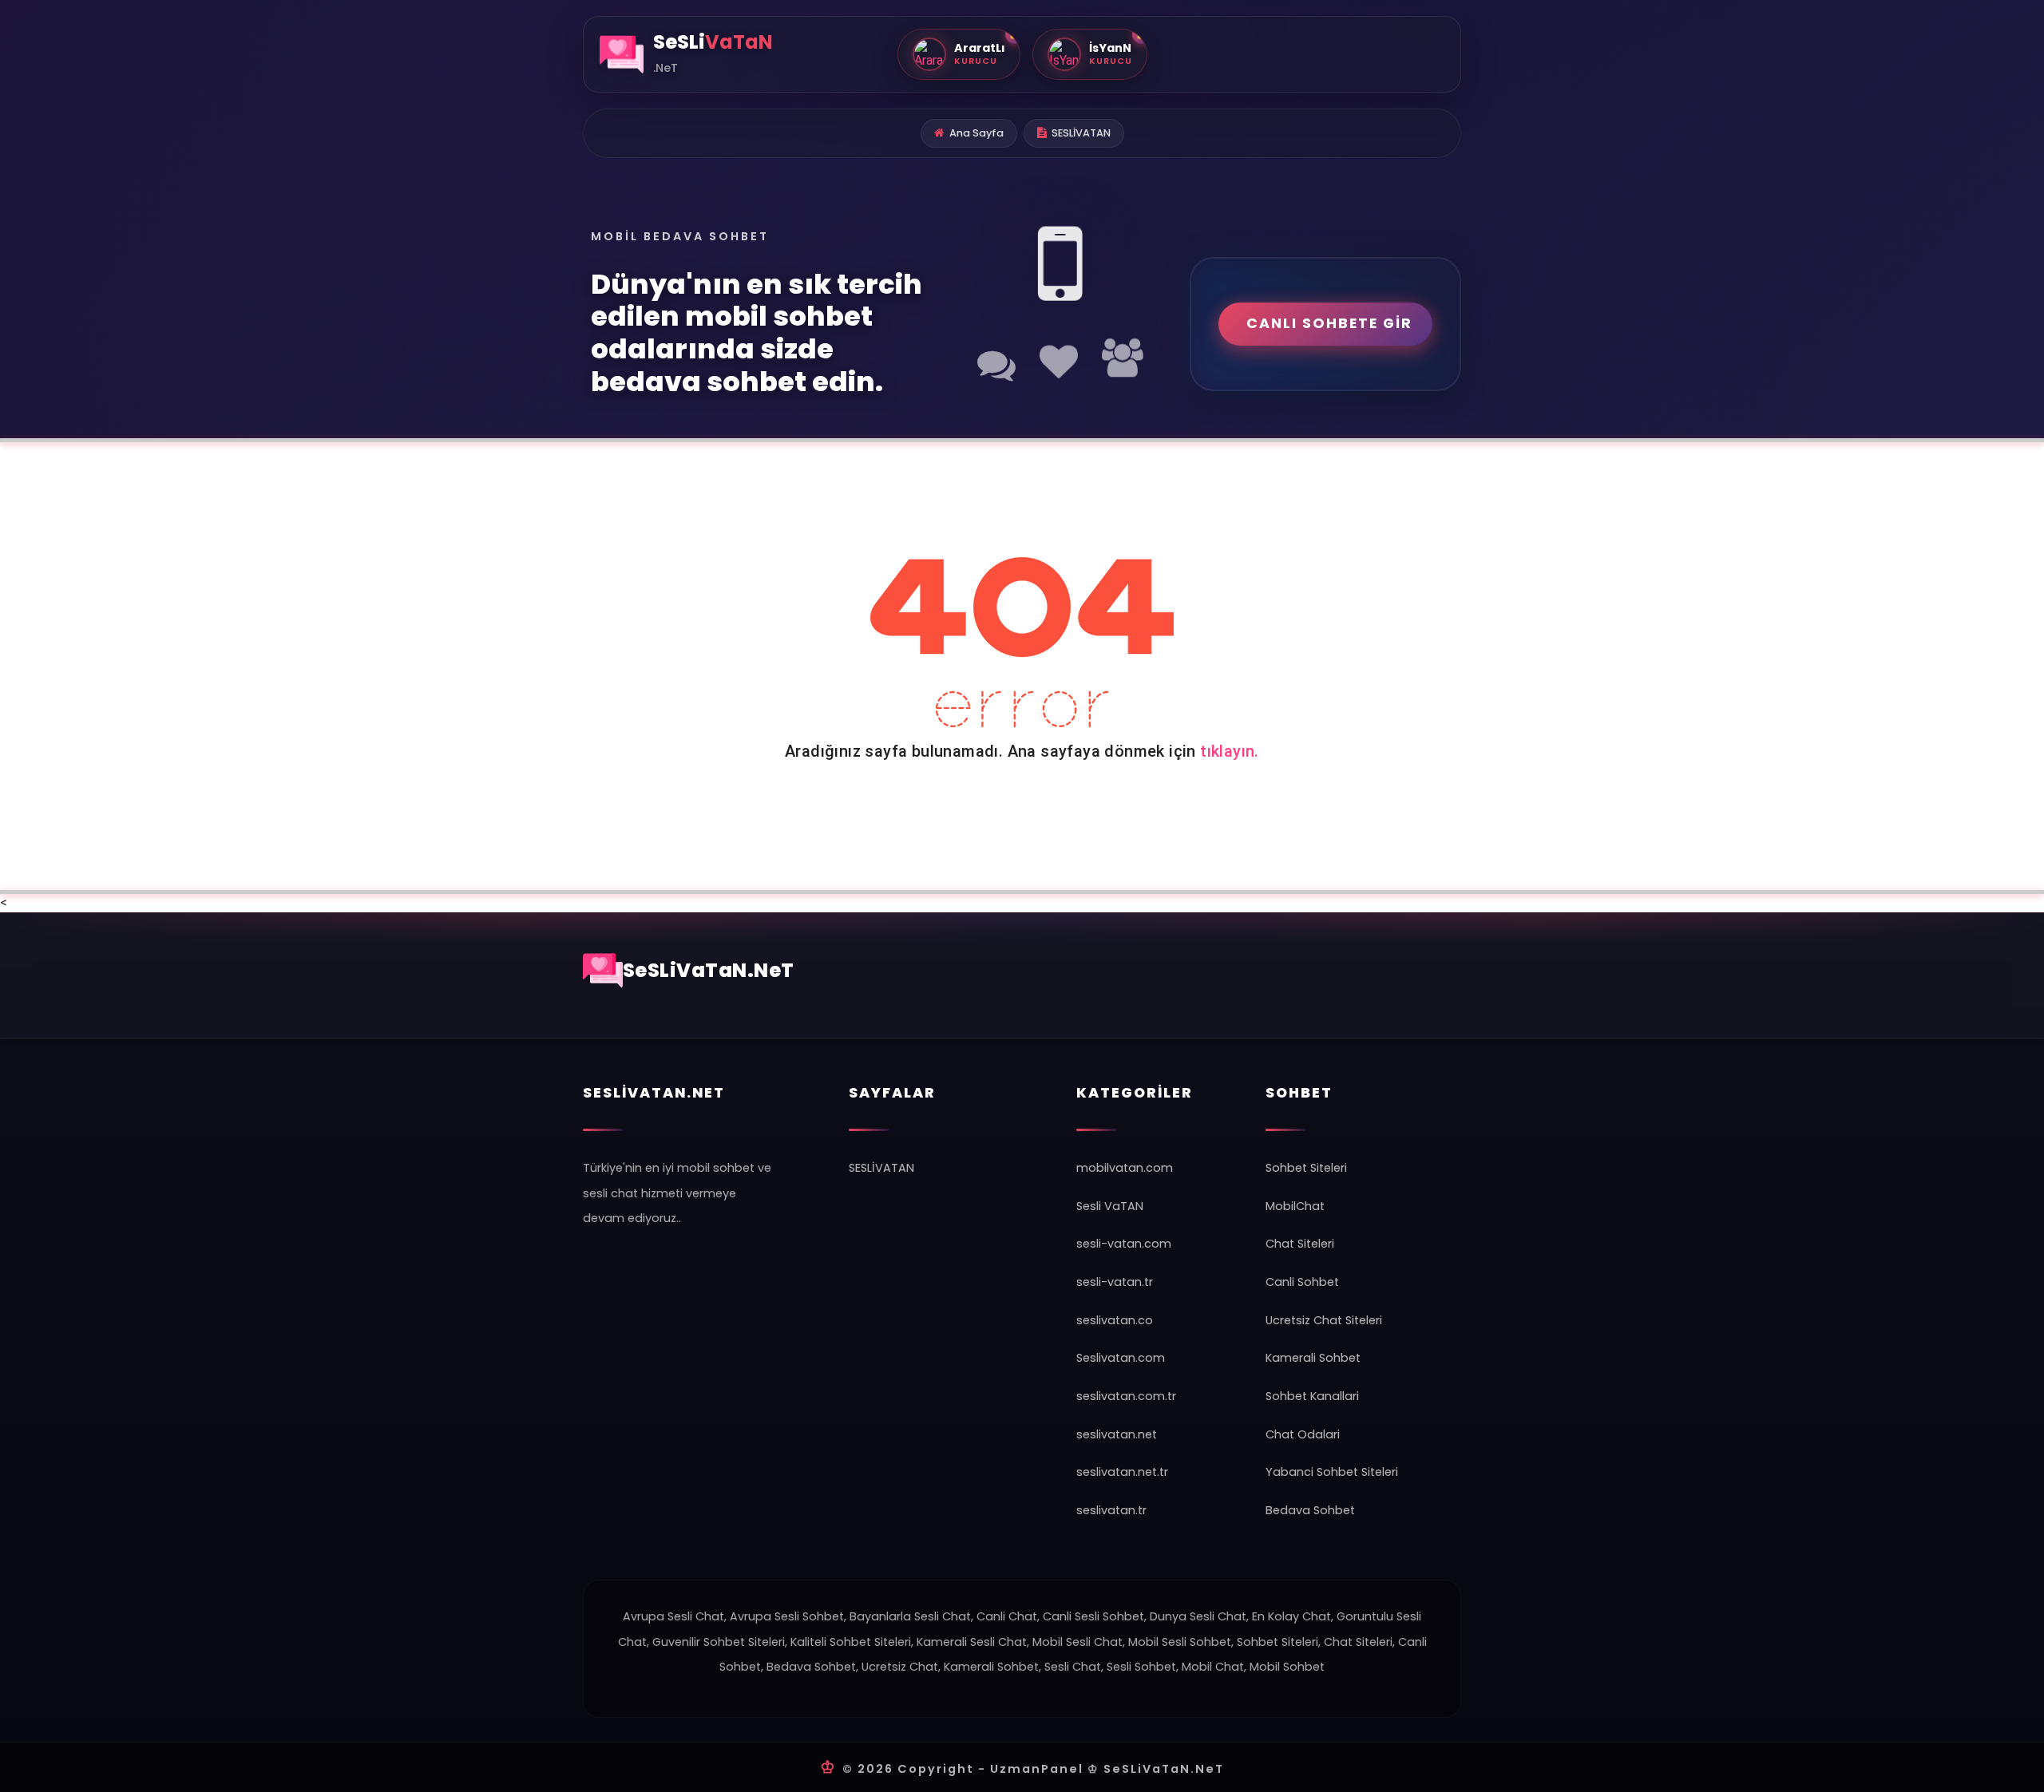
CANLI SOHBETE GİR (1329, 323)
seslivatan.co (1115, 1320)
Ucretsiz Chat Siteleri (1324, 1320)
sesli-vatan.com (1124, 1244)
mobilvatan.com (1125, 1168)
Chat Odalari (1303, 1434)
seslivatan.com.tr (1126, 1396)
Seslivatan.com (1121, 1358)
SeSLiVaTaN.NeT (709, 970)
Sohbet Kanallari (1312, 1396)
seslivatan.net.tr (1122, 1472)
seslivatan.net (1117, 1434)
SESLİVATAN (1081, 133)
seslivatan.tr (1111, 1510)
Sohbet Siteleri (1306, 1168)
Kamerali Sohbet (1313, 1358)
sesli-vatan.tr (1115, 1282)
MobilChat (1295, 1206)
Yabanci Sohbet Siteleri (1332, 1472)
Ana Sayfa (976, 133)
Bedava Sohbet (1310, 1510)
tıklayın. (1230, 751)
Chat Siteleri (1300, 1244)
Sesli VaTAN (1110, 1206)
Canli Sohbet (1302, 1282)
